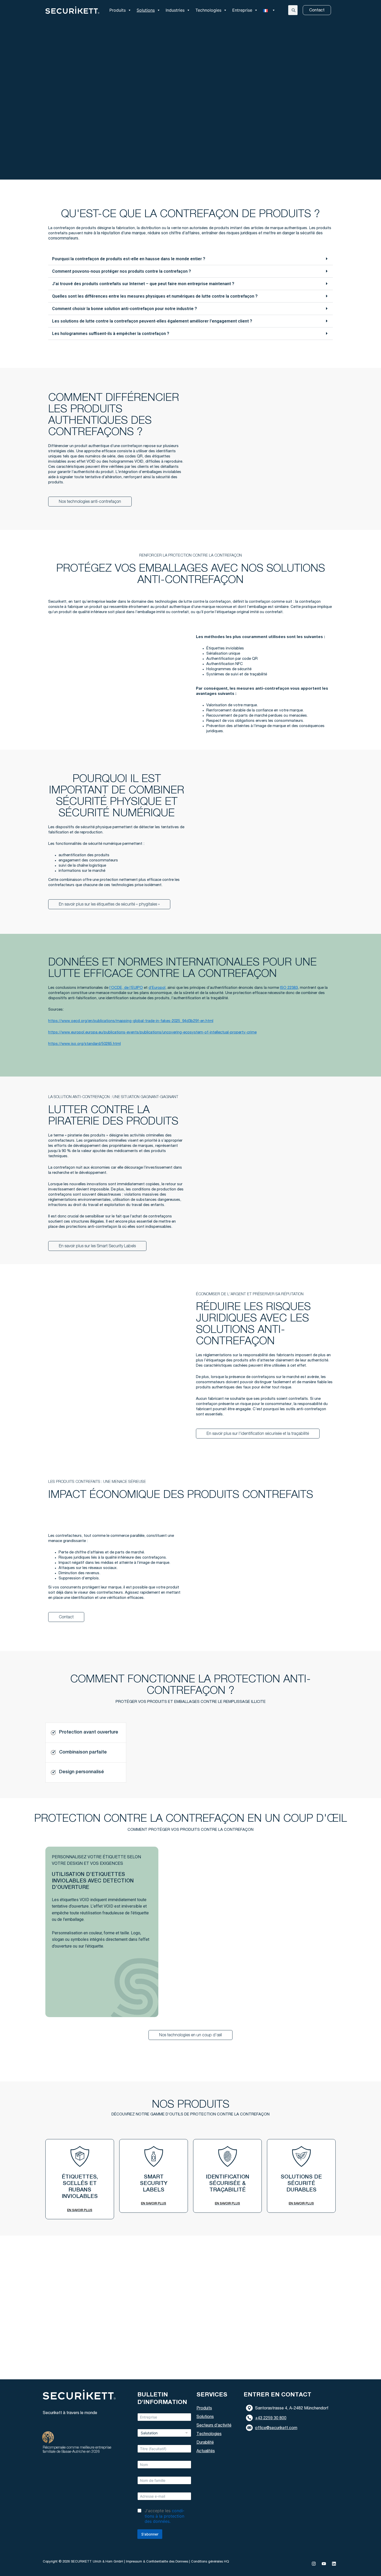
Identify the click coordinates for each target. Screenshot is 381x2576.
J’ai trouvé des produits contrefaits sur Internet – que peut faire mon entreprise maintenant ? (143, 284)
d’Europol (157, 988)
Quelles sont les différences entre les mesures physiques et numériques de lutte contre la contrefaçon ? (155, 296)
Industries (175, 10)
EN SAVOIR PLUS (80, 2210)
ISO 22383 (289, 988)
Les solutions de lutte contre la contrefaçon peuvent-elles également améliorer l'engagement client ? (152, 321)
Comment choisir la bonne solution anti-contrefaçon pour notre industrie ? (125, 309)
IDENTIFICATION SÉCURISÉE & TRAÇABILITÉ (228, 2184)
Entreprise (242, 10)
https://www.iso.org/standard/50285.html (84, 1044)
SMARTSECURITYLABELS (154, 2184)
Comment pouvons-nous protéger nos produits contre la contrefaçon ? (122, 271)
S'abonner (150, 2534)
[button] (190, 259)
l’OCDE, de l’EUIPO (126, 988)
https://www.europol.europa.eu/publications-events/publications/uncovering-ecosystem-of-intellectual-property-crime (152, 1033)
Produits (118, 10)
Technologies (208, 10)
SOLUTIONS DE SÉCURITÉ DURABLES (301, 2184)
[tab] (86, 1733)
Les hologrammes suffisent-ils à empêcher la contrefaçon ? (111, 334)
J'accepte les (164, 2516)
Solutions (146, 10)
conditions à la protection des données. (164, 2516)
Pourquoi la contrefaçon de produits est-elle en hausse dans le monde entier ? (129, 259)
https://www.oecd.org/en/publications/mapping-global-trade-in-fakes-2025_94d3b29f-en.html (131, 1021)
